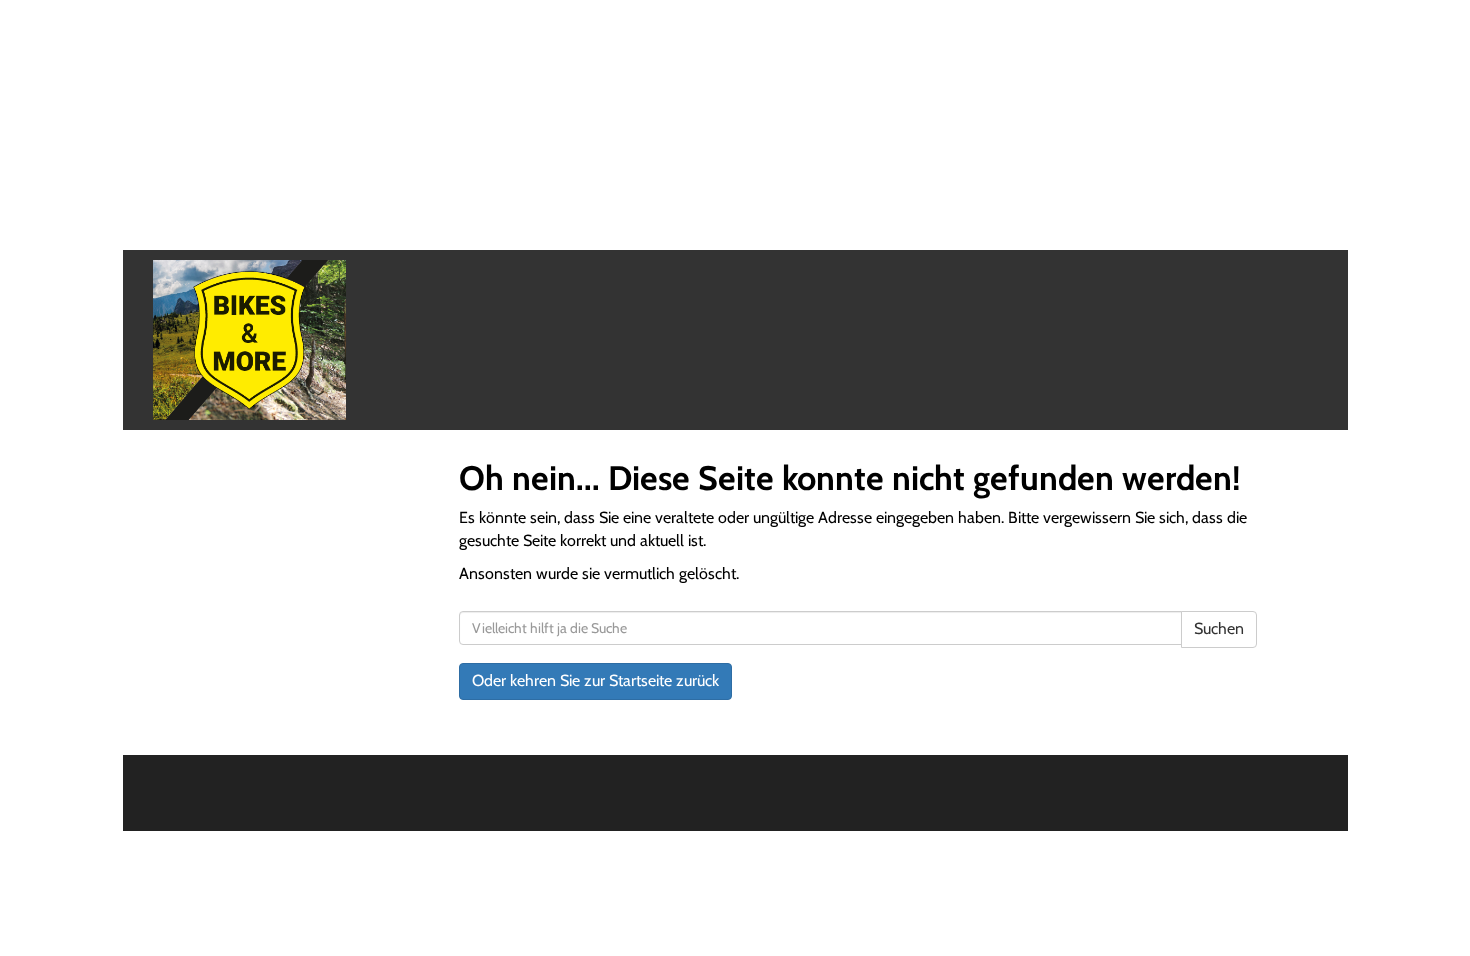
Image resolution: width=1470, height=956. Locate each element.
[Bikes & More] (387, 340)
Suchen (1219, 628)
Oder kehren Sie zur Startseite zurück (595, 680)
